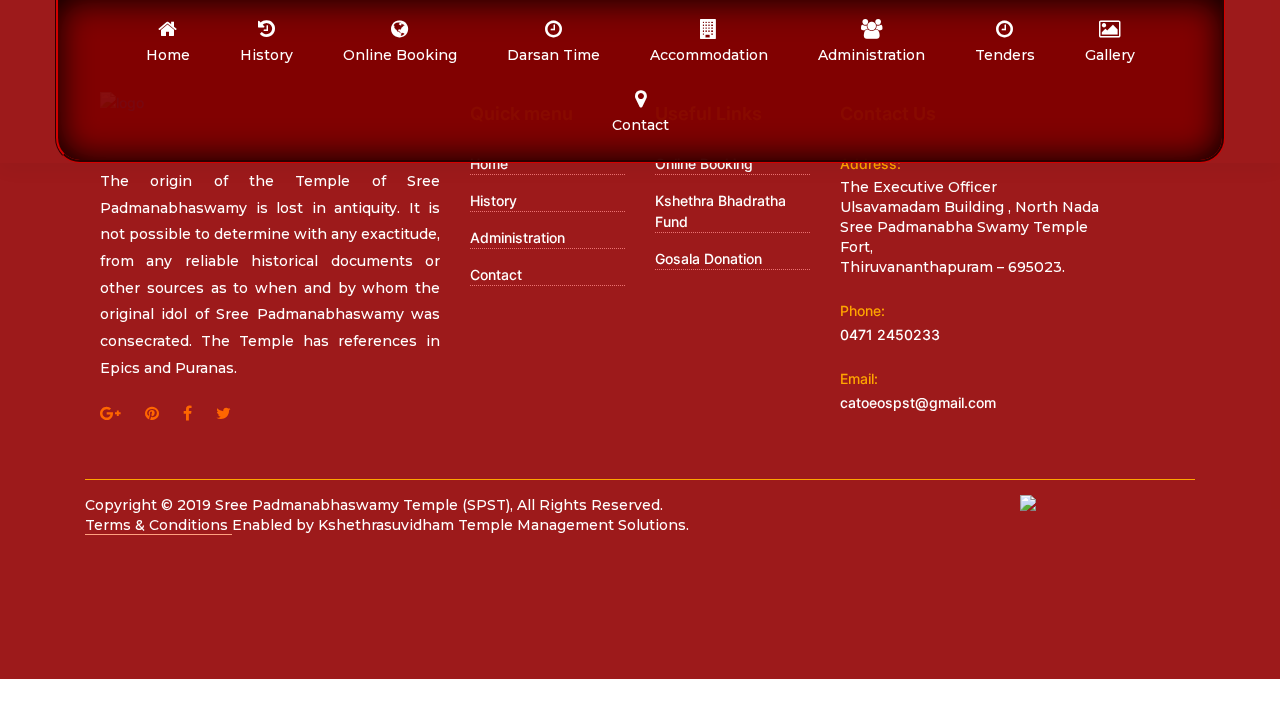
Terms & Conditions (158, 525)
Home (489, 163)
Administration (517, 237)
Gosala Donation (708, 258)
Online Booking (704, 163)
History (493, 200)
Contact (496, 274)
